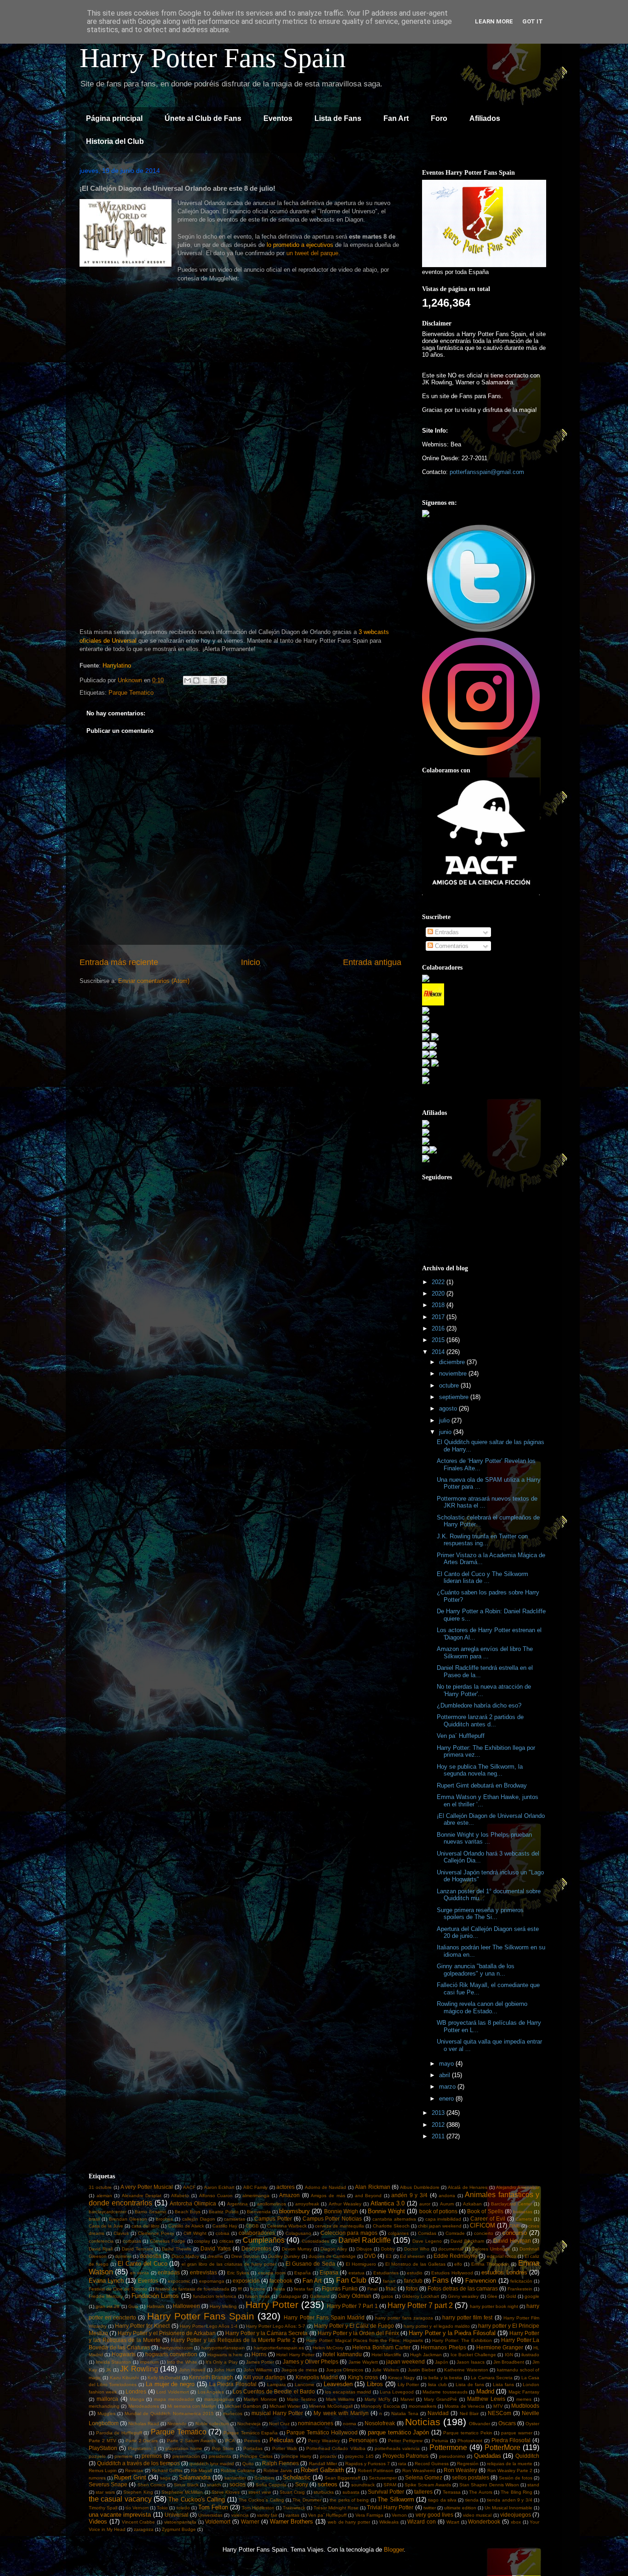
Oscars (507, 2423)
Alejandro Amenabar (518, 2187)
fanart (389, 2281)
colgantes (398, 2233)
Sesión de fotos (516, 2478)
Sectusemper (383, 2478)
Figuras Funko (340, 2288)
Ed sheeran (412, 2256)
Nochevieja (249, 2424)
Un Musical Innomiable (508, 2508)
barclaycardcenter (108, 2212)
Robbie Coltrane (238, 2470)
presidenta (220, 2456)
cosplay (202, 2241)
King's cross (363, 2377)
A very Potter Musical (147, 2187)
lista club (437, 2385)
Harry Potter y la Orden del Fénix (358, 2333)
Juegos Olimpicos (345, 2370)
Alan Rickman (372, 2187)
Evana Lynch (106, 2281)
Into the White (182, 2362)
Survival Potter (386, 2492)
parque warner (517, 2433)
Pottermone (448, 2447)
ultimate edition (460, 2508)
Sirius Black (186, 2485)
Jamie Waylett (363, 2362)
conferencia (101, 2241)
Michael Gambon (243, 2406)
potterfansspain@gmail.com (487, 472)
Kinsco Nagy (401, 2378)
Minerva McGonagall (331, 2406)
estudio (415, 2273)
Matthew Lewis (486, 2399)
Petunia (440, 2441)
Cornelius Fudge (168, 2241)
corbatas (132, 2241)
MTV (498, 2406)
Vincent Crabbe (139, 2522)
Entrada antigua (372, 962)
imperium (149, 2362)
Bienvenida (259, 2212)
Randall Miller (323, 2464)
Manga (137, 2399)
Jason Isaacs (471, 2362)
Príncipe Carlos (256, 2456)
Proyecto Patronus (406, 2456)
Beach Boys (188, 2212)
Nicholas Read (144, 2424)
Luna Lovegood (397, 2392)
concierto (484, 2233)
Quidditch (527, 2456)
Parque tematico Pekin (468, 2433)
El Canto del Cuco (143, 2264)
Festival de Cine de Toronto (118, 2289)
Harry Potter (272, 2305)
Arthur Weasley (345, 2204)
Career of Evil (488, 2219)
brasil (94, 2219)
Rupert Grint (130, 2477)
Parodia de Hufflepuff (119, 2433)
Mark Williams (340, 2399)
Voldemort (218, 2522)
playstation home (184, 2448)
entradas (169, 2272)
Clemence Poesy (156, 2233)
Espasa (329, 2272)
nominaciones (316, 2423)
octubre (450, 1385)
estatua (357, 2273)
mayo (447, 2064)
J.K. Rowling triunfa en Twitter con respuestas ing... (482, 1540)
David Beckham (467, 2241)
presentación (186, 2456)
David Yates (216, 2248)
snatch (214, 2485)
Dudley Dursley (284, 2256)
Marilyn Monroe (260, 2399)
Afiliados (485, 118)
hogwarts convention (171, 2354)
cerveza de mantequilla (340, 2226)
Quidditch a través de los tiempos (138, 2463)
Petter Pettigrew (405, 2441)
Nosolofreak (380, 2423)
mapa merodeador (174, 2399)
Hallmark (156, 2306)
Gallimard (320, 2296)
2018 (439, 1305)
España (303, 2273)
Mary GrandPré (440, 2399)
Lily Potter (408, 2385)
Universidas (210, 2515)
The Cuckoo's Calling (197, 2499)
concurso (515, 2233)
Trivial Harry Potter (390, 2507)
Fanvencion (481, 2281)
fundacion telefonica (215, 2296)
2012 (439, 2125)
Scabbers (264, 2478)
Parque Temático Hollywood (322, 2432)
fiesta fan (304, 2289)
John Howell (192, 2370)
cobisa (223, 2233)
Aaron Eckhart (219, 2187)
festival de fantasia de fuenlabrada (192, 2289)
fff (240, 2289)
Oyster (532, 2424)
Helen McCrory (328, 2348)
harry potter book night (494, 2306)
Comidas (427, 2233)
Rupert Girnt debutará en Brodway (482, 1785)
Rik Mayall (201, 2470)
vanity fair (267, 2515)
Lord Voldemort (172, 2392)
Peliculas (282, 2440)
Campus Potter (273, 2219)
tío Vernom (137, 2508)
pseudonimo (452, 2456)
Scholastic (297, 2477)
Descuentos (256, 2248)
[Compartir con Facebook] (214, 680)
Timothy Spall (103, 2508)
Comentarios (451, 946)
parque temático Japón (398, 2432)
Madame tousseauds (445, 2392)
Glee (492, 2296)
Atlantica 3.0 (388, 2203)
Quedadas (488, 2456)
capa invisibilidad (443, 2219)
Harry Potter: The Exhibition (462, 2340)
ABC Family (255, 2187)
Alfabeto (180, 2196)
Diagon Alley (334, 2249)
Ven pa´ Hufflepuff (461, 1736)
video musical (477, 2515)
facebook (281, 2281)
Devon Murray (297, 2249)
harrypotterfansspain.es (279, 2348)
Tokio (162, 2508)
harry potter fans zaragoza (404, 2318)
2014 (439, 1352)
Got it (533, 21)
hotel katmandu (342, 2354)
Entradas (446, 932)
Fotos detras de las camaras (463, 2288)
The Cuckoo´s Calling (261, 2500)
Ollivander (480, 2424)
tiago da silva (442, 2500)
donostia (151, 2256)
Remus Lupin (103, 2470)
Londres (136, 2391)
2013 (439, 2113)
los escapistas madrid (348, 2392)
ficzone (258, 2289)
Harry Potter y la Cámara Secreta (266, 2333)
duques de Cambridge (332, 2256)
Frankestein (520, 2289)
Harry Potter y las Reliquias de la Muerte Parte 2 (233, 2340)
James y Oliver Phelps (311, 2362)
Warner (250, 2522)
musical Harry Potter (277, 2413)
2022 (439, 1282)
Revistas (134, 2470)
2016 (439, 1328)
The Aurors (480, 2492)
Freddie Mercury (106, 2296)
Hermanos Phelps (443, 2347)
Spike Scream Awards (428, 2485)
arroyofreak (307, 2204)
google (532, 2296)
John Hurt (224, 2370)
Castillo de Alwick (186, 2226)
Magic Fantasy (524, 2392)
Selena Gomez (424, 2477)
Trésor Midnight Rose (336, 2508)
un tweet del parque (312, 253)
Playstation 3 (142, 2448)
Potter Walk (285, 2448)
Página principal (114, 118)
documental (451, 2249)
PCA (230, 2441)
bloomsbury (294, 2211)
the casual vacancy (120, 2499)
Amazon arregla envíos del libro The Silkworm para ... (485, 1653)
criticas (226, 2241)
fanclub (413, 2281)
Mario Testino (301, 2399)
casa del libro (146, 2226)
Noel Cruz (279, 2424)
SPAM (390, 2485)
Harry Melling (223, 2306)
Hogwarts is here (225, 2355)
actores (285, 2187)
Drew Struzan (245, 2256)
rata (402, 2464)
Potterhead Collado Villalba (336, 2448)
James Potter (260, 2362)
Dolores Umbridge (491, 2249)
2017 (439, 1317)
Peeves (252, 2441)
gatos (387, 2296)
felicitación (521, 2281)
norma (350, 2424)
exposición (246, 2281)
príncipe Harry (296, 2456)
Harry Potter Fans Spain (213, 58)
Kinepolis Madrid (317, 2377)
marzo (448, 2087)
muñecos (233, 2413)
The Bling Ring (517, 2492)
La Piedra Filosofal (233, 2384)
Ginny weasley (463, 2296)
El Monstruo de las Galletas (415, 2264)
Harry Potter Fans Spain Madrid (324, 2317)
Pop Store (223, 2448)
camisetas (234, 2219)
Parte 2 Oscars (142, 2441)
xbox (516, 2522)
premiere (124, 2456)
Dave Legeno (427, 2241)
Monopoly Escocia (380, 2406)
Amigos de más (328, 2196)
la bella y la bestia (443, 2378)
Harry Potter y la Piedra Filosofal (452, 2333)
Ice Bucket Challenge (474, 2355)
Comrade (455, 2233)
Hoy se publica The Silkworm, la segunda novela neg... (480, 1770)
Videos (98, 2522)
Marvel (407, 2399)
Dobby (388, 2249)
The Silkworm (396, 2499)
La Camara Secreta (492, 2378)
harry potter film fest (467, 2317)
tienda (472, 2500)
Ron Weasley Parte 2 (510, 2470)
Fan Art (396, 118)
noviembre (454, 1374)
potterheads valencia (397, 2448)
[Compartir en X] (205, 680)
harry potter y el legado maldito (437, 2326)
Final (372, 2289)
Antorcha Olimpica (193, 2203)
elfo (458, 2264)
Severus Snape (108, 2484)
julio (445, 1420)
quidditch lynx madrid (212, 2464)
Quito (248, 2464)
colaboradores (257, 2233)
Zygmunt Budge (179, 2529)
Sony (302, 2484)
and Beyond (368, 2196)
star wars (105, 2492)
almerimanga (256, 2196)
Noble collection (212, 2424)
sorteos (328, 2484)
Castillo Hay (225, 2226)
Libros (375, 2384)
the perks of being (349, 2500)
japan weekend (405, 2362)
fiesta (279, 2289)
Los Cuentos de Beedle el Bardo (274, 2391)
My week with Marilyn (341, 2413)
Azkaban (472, 2204)
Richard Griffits (167, 2470)
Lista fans (503, 2385)
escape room (272, 2273)
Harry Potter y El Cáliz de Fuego (354, 2326)
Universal (177, 2515)
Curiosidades (315, 2241)
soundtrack (363, 2485)
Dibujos (364, 2249)
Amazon (289, 2195)
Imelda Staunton (113, 2362)
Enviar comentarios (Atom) (154, 981)
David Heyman (512, 2241)
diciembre (453, 1362)
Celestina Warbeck (287, 2226)
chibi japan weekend (440, 2226)
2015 (439, 1340)
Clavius (121, 2233)
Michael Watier (285, 2406)
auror (425, 2204)
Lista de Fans (338, 118)
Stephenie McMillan (182, 2492)
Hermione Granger (500, 2347)
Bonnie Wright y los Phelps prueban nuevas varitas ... (484, 1838)
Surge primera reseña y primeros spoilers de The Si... (480, 1914)
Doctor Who (417, 2249)
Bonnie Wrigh (341, 2211)
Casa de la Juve (106, 2226)
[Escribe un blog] (196, 680)
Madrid (485, 2391)
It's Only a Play (222, 2362)
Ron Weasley (460, 2470)
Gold (511, 2296)
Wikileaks (389, 2522)
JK (108, 2370)
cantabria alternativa (394, 2219)
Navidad (438, 2413)
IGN (509, 2355)
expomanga (212, 2281)
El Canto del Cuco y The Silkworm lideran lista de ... (482, 1578)
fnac (391, 2288)
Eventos (278, 118)
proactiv (328, 2456)
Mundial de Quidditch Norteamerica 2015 (169, 2413)
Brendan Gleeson (128, 2219)
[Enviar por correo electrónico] (188, 680)
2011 (439, 2136)
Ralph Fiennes (280, 2463)
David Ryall (101, 2249)
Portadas (253, 2448)
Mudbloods (525, 2406)
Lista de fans (470, 2385)
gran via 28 (108, 2306)
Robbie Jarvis (278, 2470)
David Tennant (137, 2249)
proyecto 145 (360, 2456)
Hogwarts (124, 2354)
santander (235, 2478)
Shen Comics (151, 2485)
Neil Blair (469, 2413)
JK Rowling (139, 2369)
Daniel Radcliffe (365, 2240)
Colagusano (298, 2233)
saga (165, 2478)
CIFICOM (482, 2225)
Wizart (453, 2522)
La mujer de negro (170, 2384)
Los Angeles (211, 2392)
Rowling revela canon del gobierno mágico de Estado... (482, 2008)
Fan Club (351, 2280)
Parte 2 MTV (103, 2441)
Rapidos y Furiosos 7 (368, 2464)
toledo (183, 2508)
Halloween (186, 2306)
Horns (259, 2354)
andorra (447, 2196)
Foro (439, 118)
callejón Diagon (199, 2219)
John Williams (258, 2370)
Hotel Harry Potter (295, 2355)
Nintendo (177, 2424)
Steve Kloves (226, 2492)
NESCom (500, 2413)
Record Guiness (432, 2464)
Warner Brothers (292, 2522)
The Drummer (307, 2500)
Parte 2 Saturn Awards (191, 2441)
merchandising (104, 2406)
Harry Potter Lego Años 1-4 (209, 2326)
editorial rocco (502, 2256)
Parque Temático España (251, 2433)
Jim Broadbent (509, 2362)
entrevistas (203, 2272)
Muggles (106, 2413)
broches (164, 2219)
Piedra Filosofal (511, 2440)
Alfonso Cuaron (216, 2196)
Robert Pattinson (376, 2470)
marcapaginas (219, 2399)
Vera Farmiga (369, 2515)
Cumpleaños (264, 2240)
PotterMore (502, 2447)
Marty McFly (377, 2399)
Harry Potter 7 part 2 (420, 2305)
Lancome (305, 2385)
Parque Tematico (131, 693)
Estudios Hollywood (452, 2273)
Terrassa (452, 2492)
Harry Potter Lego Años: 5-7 (276, 2326)
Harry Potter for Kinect (142, 2326)
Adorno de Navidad (326, 2187)
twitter (430, 2508)
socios (237, 2484)
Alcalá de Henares (468, 2187)
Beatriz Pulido (223, 2212)
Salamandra (195, 2477)
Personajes (363, 2440)
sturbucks (324, 2492)
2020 (439, 1294)
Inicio (251, 962)
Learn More (494, 21)
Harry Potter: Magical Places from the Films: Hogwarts (364, 2340)
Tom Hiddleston (258, 2508)
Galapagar (290, 2296)
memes (524, 2399)
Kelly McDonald (164, 2378)
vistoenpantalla (180, 2522)
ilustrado (530, 2355)
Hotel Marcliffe (386, 2355)
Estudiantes (386, 2273)
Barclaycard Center (511, 2204)
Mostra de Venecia (465, 2406)
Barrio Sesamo (150, 2212)
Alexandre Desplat (142, 2196)
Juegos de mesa (299, 2370)
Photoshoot (470, 2441)
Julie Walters (385, 2370)
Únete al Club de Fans (203, 118)
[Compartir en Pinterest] (223, 680)
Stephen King (138, 2492)
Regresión (468, 2464)
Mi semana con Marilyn (192, 2406)
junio (446, 1432)
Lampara (277, 2385)
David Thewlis (177, 2249)
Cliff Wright (195, 2233)
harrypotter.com (176, 2348)
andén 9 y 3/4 (409, 2195)
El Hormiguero (361, 2264)
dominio (123, 2256)
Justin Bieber (422, 2370)
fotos (412, 2288)
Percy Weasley (324, 2441)
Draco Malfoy (185, 2256)
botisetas (523, 2212)
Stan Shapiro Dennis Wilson (489, 2485)
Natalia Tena (405, 2413)
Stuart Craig (292, 2492)
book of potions (438, 2211)
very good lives (434, 2515)
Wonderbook (484, 2522)
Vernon (399, 2515)
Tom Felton (213, 2507)
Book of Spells (485, 2211)
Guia (133, 2306)
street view (260, 2492)
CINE (514, 2226)
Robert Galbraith (322, 2470)
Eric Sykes (238, 2273)
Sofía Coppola (271, 2485)
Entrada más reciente (119, 962)
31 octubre (100, 2187)
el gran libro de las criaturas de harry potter (229, 2264)
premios (152, 2456)
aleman (104, 2196)
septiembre (455, 1397)
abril (445, 2075)
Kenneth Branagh (211, 2377)
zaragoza (144, 2529)
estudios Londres (504, 2272)
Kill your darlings (264, 2377)
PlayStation (103, 2448)
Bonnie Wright (386, 2211)
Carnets (524, 2219)
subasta (351, 2492)
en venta (140, 2273)
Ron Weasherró (419, 2470)
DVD (370, 2256)
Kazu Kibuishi (124, 2378)
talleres (423, 2492)
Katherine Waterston (466, 2370)
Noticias (423, 2422)
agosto (449, 1408)
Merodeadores (144, 2406)
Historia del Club (115, 141)
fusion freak (257, 2296)
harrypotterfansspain (223, 2348)
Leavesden (338, 2384)
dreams (215, 2256)
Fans (440, 2280)
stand (533, 2485)
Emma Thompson (490, 2264)
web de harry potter (349, 2522)
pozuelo (97, 2456)
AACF (189, 2187)
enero (447, 2099)
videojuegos (516, 2515)
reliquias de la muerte (510, 2464)
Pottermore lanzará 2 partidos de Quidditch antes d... (480, 1721)
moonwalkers (422, 2406)
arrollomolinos (271, 2204)
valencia (240, 2515)
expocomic (179, 2281)
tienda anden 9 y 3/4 (509, 2500)
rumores (97, 2478)
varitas (292, 2515)
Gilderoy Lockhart (420, 2296)
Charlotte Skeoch (391, 2226)
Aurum (447, 2204)
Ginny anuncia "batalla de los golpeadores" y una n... (476, 1970)
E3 (389, 2256)
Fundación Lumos (155, 2296)
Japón (442, 2362)
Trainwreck (294, 2508)
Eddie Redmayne (455, 2256)
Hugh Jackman (426, 2355)
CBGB (252, 2226)
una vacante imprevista (120, 2515)
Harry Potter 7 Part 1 (352, 2306)
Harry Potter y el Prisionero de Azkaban (167, 2333)
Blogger (394, 2550)
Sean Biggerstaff (343, 2478)
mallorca (107, 2399)
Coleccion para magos (349, 2233)
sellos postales (471, 2477)
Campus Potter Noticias (332, 2219)
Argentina (237, 2204)
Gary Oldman (354, 2296)
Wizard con (422, 2522)
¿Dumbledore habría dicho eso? (479, 1705)
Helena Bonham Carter (381, 2347)
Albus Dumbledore (420, 2187)
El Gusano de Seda (311, 2264)
